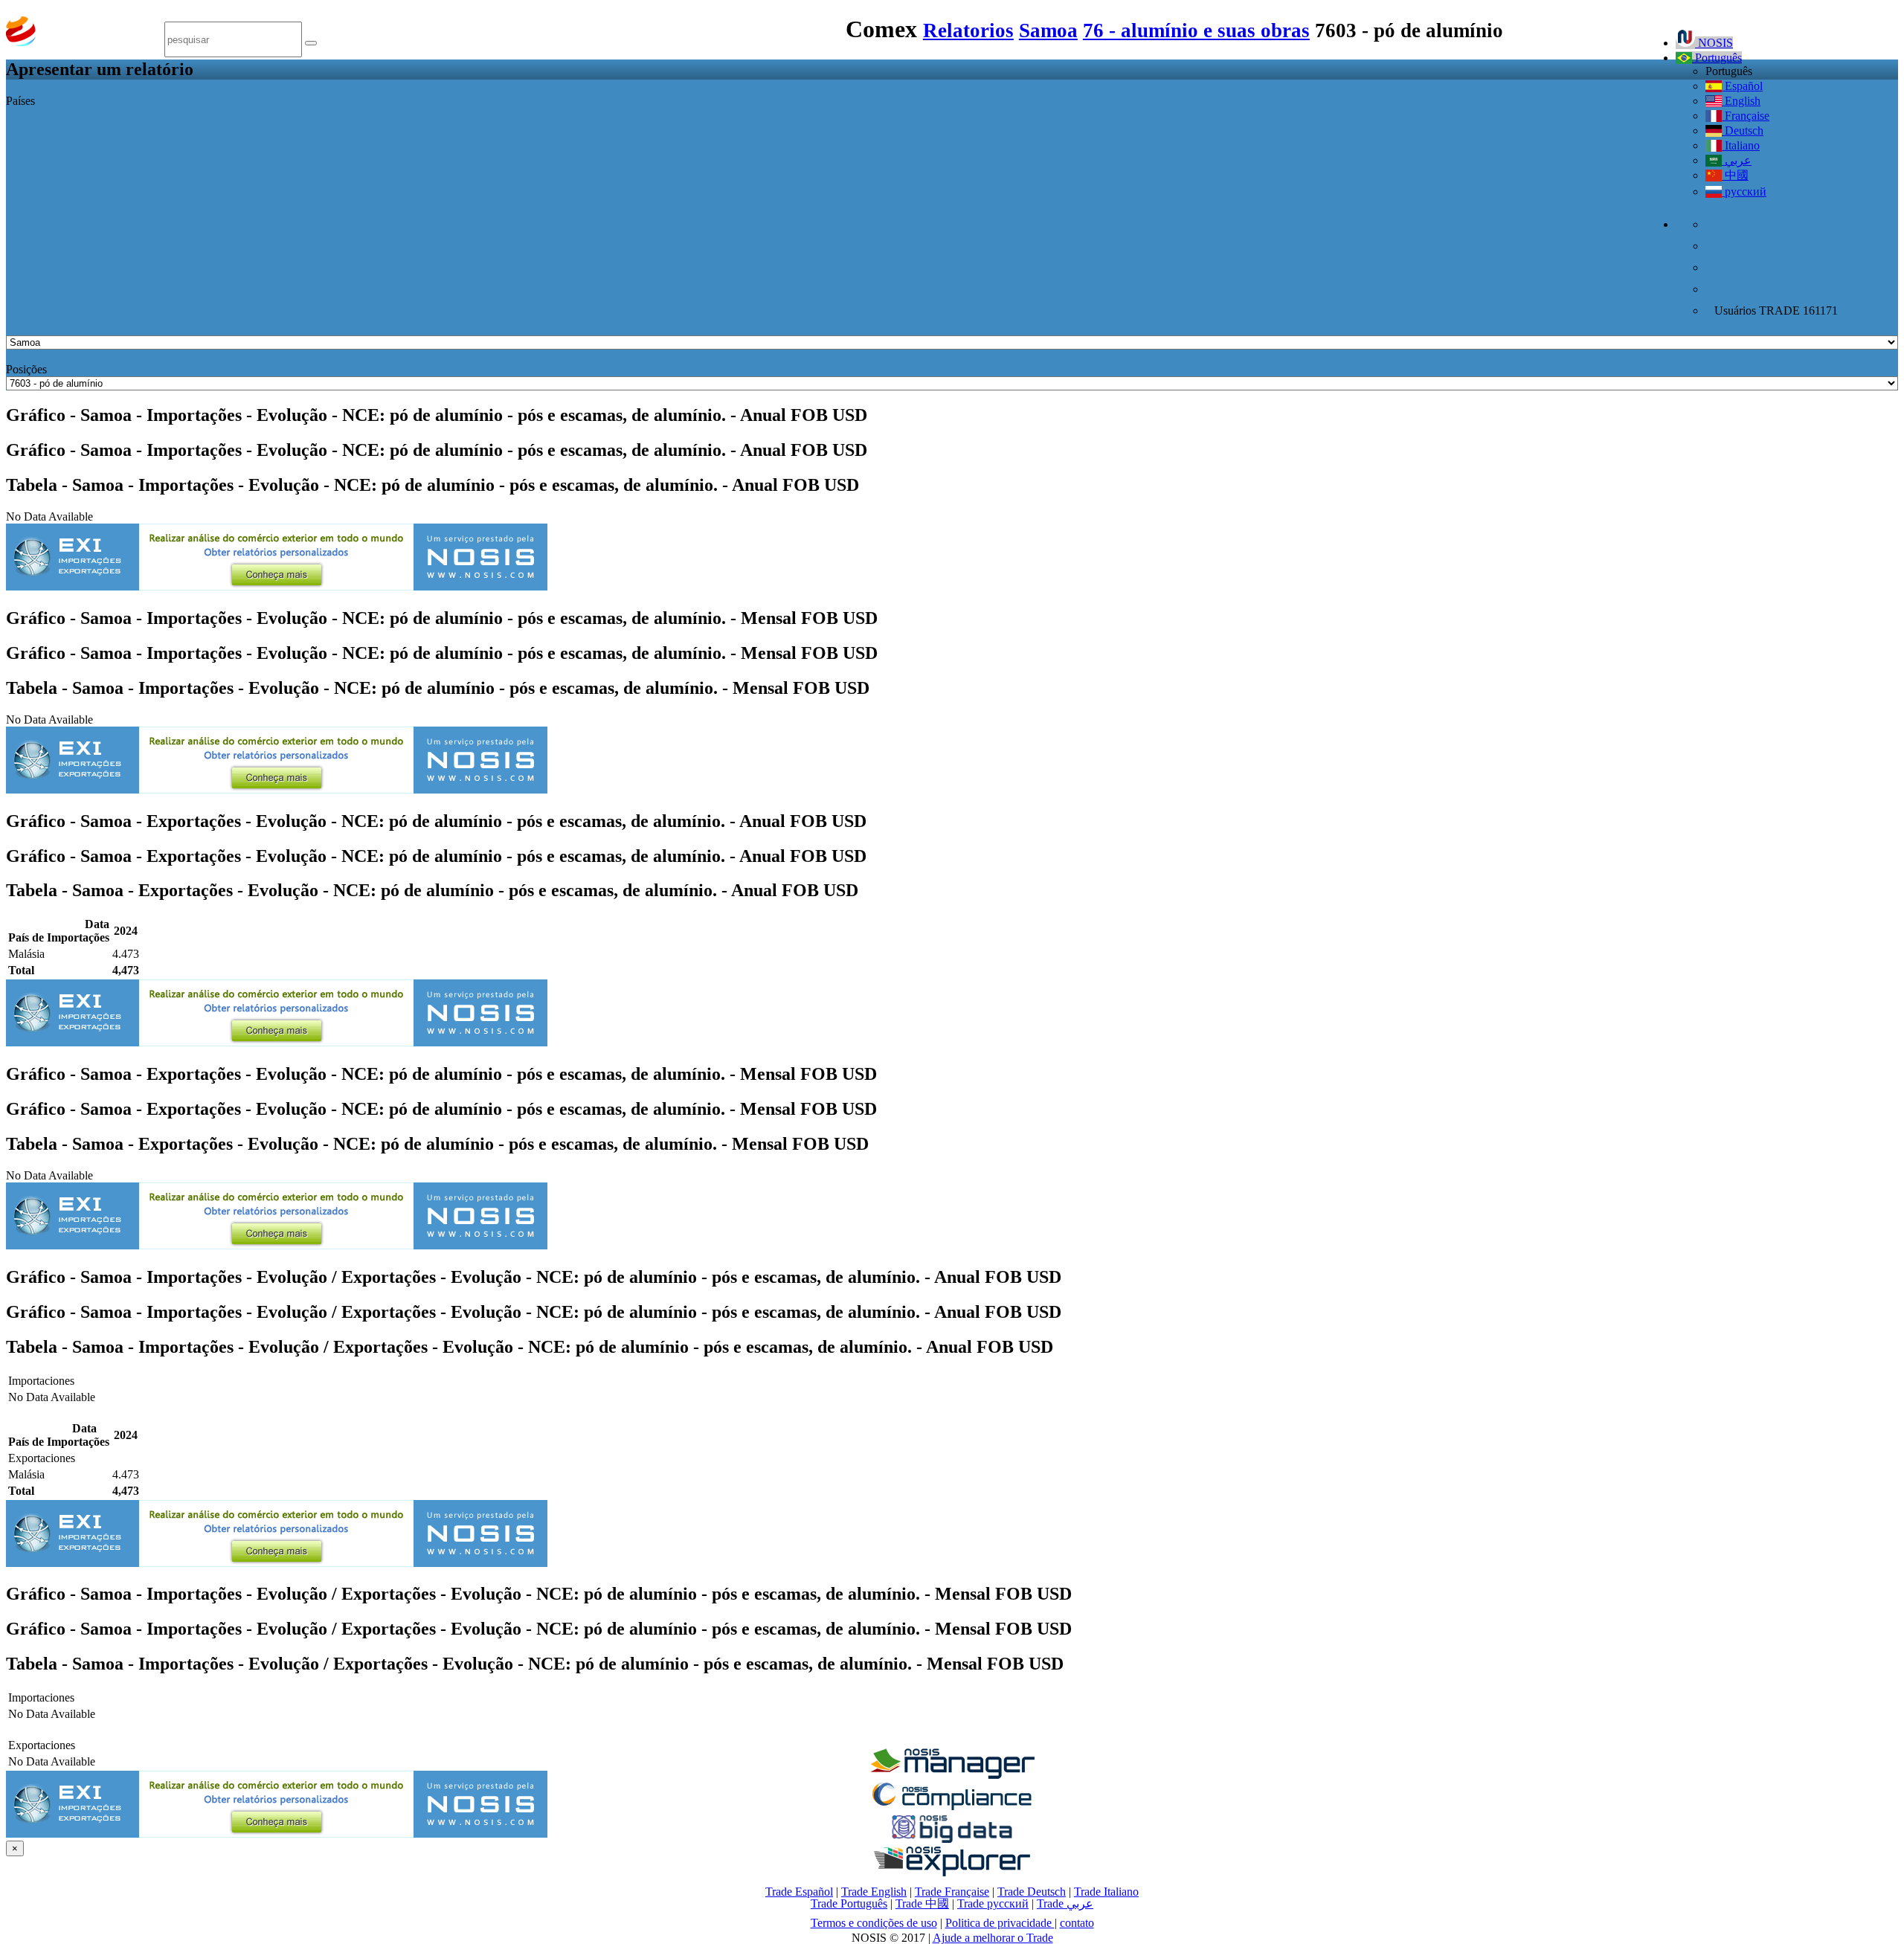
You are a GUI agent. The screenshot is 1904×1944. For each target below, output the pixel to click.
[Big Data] (952, 1840)
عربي (1737, 160)
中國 (1735, 175)
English (1741, 101)
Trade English (874, 1892)
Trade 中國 (922, 1903)
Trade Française (952, 1892)
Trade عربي (1065, 1903)
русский (1744, 191)
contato (1077, 1923)
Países (20, 101)
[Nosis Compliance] (952, 1808)
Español (1742, 86)
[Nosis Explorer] (952, 1872)
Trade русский (993, 1903)
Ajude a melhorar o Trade (993, 1938)
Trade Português (849, 1903)
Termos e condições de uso (874, 1923)
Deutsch (1743, 131)
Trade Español (799, 1892)
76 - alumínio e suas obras (1196, 30)
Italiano (1741, 145)
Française (1746, 116)
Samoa (1048, 30)
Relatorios (968, 30)
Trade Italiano (1106, 1892)
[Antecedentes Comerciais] (952, 1775)
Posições (26, 369)
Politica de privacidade (1000, 1923)
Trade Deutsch (1032, 1892)
